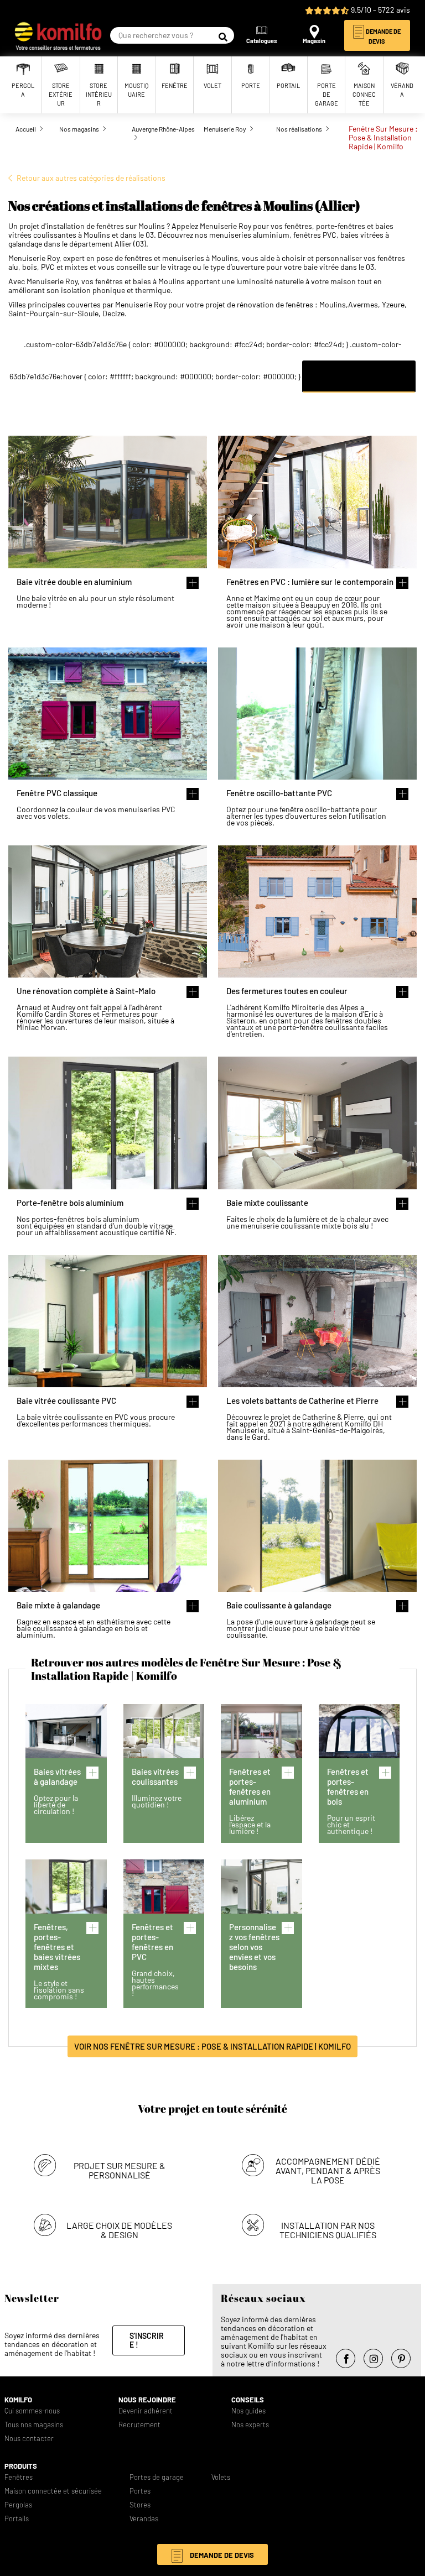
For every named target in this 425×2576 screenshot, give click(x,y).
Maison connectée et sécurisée (53, 2491)
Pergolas (18, 2505)
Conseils (248, 2400)
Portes (140, 2491)
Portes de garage (157, 2477)
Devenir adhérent (146, 2411)
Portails (17, 2519)
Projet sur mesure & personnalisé (120, 2170)
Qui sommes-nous (32, 2411)
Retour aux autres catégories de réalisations (91, 178)
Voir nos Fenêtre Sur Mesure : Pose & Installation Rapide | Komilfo (212, 2046)
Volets (221, 2477)
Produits (21, 2466)
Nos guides (248, 2411)
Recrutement (139, 2425)
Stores (140, 2505)
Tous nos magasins (34, 2425)
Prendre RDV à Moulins (359, 376)
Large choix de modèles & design (119, 2230)
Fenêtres (19, 2477)
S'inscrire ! (147, 2340)
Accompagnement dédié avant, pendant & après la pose (328, 2170)
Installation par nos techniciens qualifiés (328, 2230)
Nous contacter (29, 2439)
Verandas (144, 2519)
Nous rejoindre (147, 2400)
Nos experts (250, 2425)
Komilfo (18, 2400)
